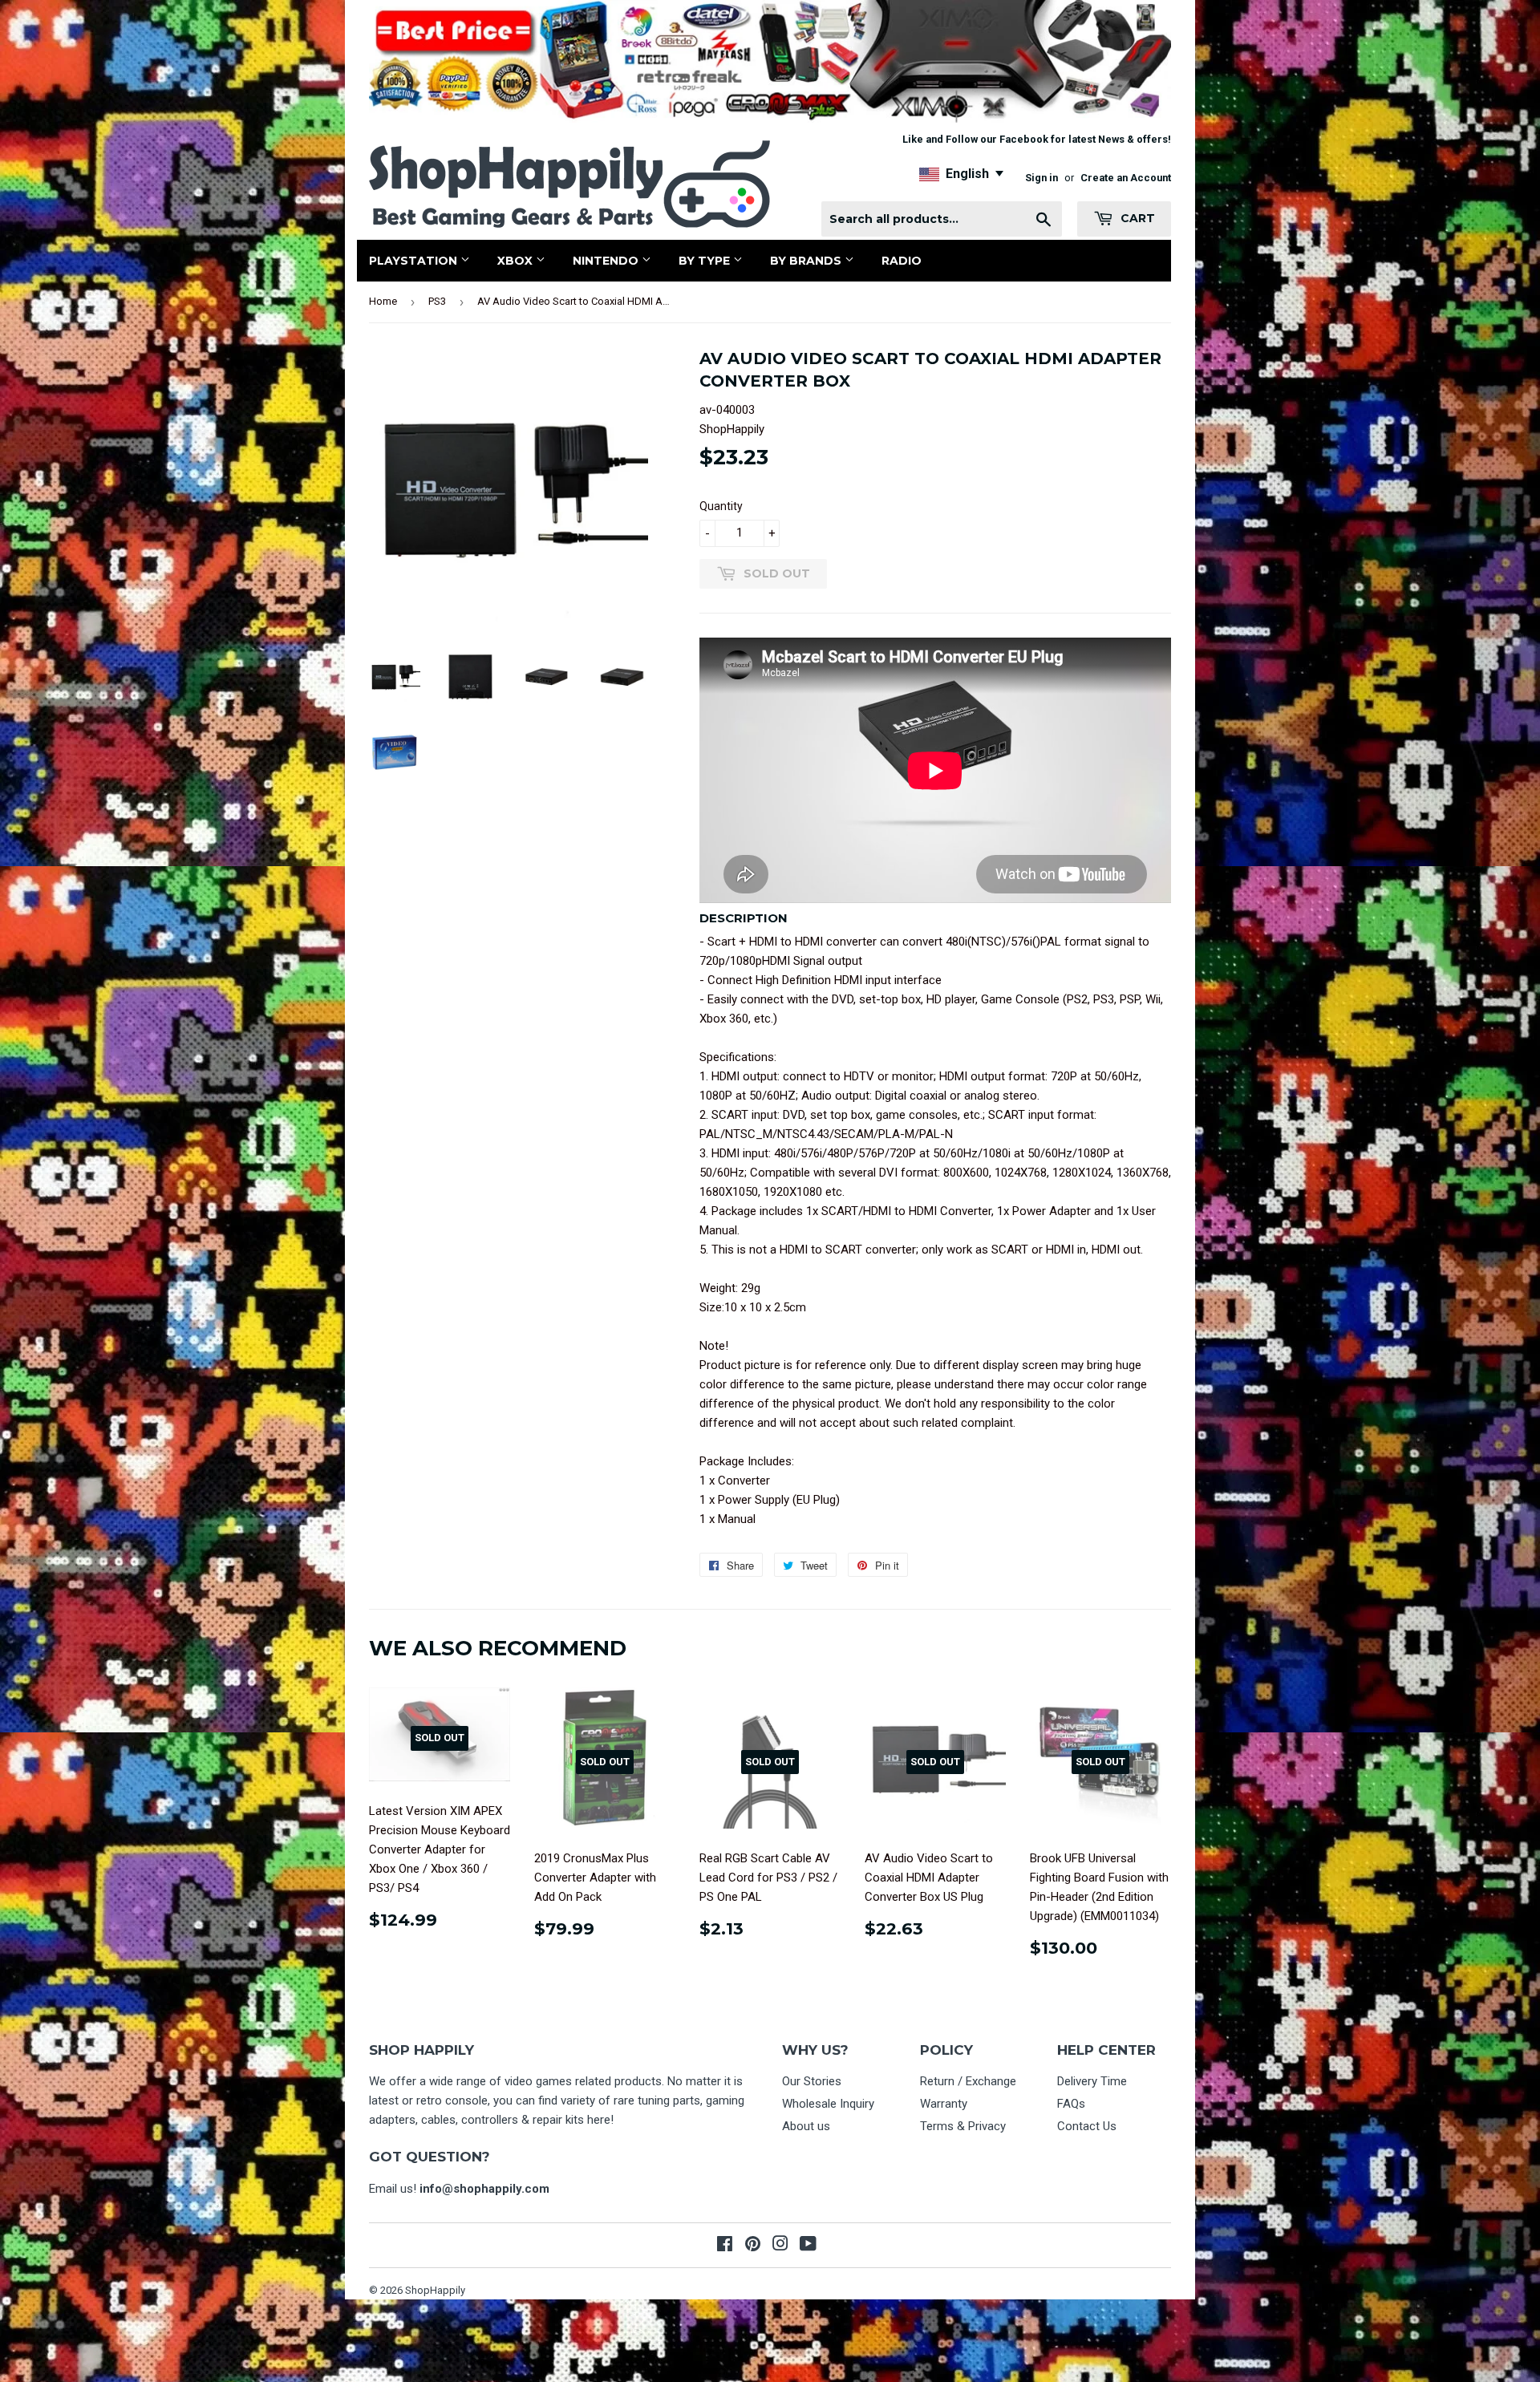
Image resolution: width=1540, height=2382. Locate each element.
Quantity (721, 506)
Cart (1136, 218)
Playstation (415, 261)
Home (383, 301)
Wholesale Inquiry (828, 2104)
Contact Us (1087, 2126)
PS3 (437, 301)
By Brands (807, 261)
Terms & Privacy (963, 2126)
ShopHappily (435, 2290)
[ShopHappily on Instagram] (780, 2246)
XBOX (517, 261)
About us (806, 2126)
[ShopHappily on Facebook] (725, 2246)
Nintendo (607, 261)
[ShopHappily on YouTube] (808, 2246)
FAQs (1071, 2104)
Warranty (944, 2104)
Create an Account (1126, 178)
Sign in (1042, 178)
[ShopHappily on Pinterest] (753, 2246)
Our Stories (812, 2081)
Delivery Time (1092, 2081)
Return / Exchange (968, 2081)
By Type (706, 261)
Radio (902, 261)
